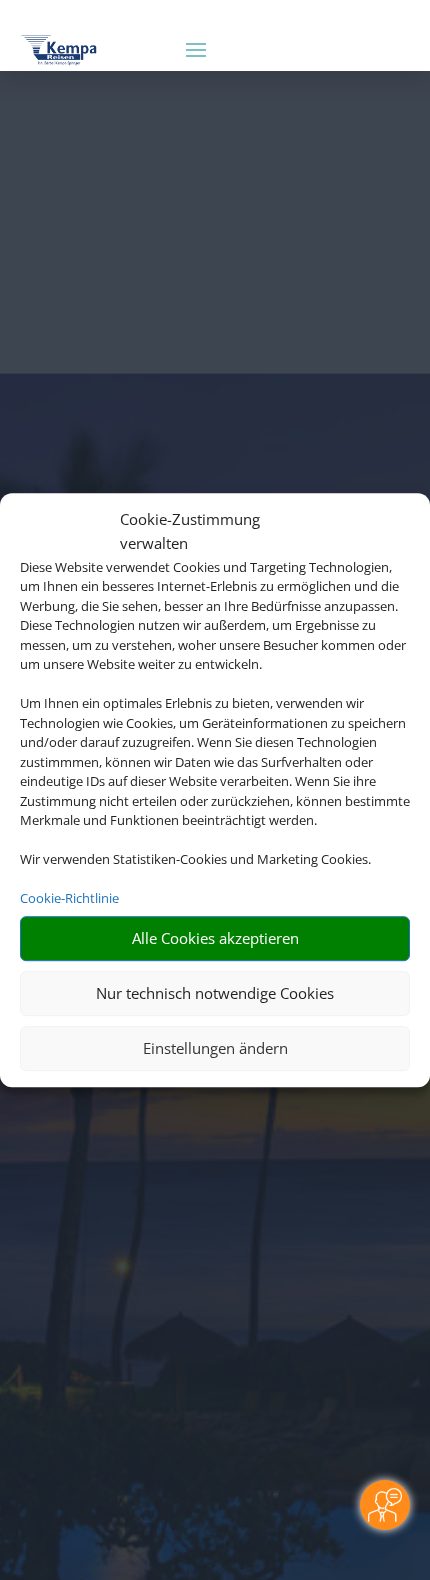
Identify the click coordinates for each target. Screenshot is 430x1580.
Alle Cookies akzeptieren (215, 938)
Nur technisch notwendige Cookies (215, 993)
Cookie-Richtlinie (69, 898)
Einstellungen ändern (215, 1048)
